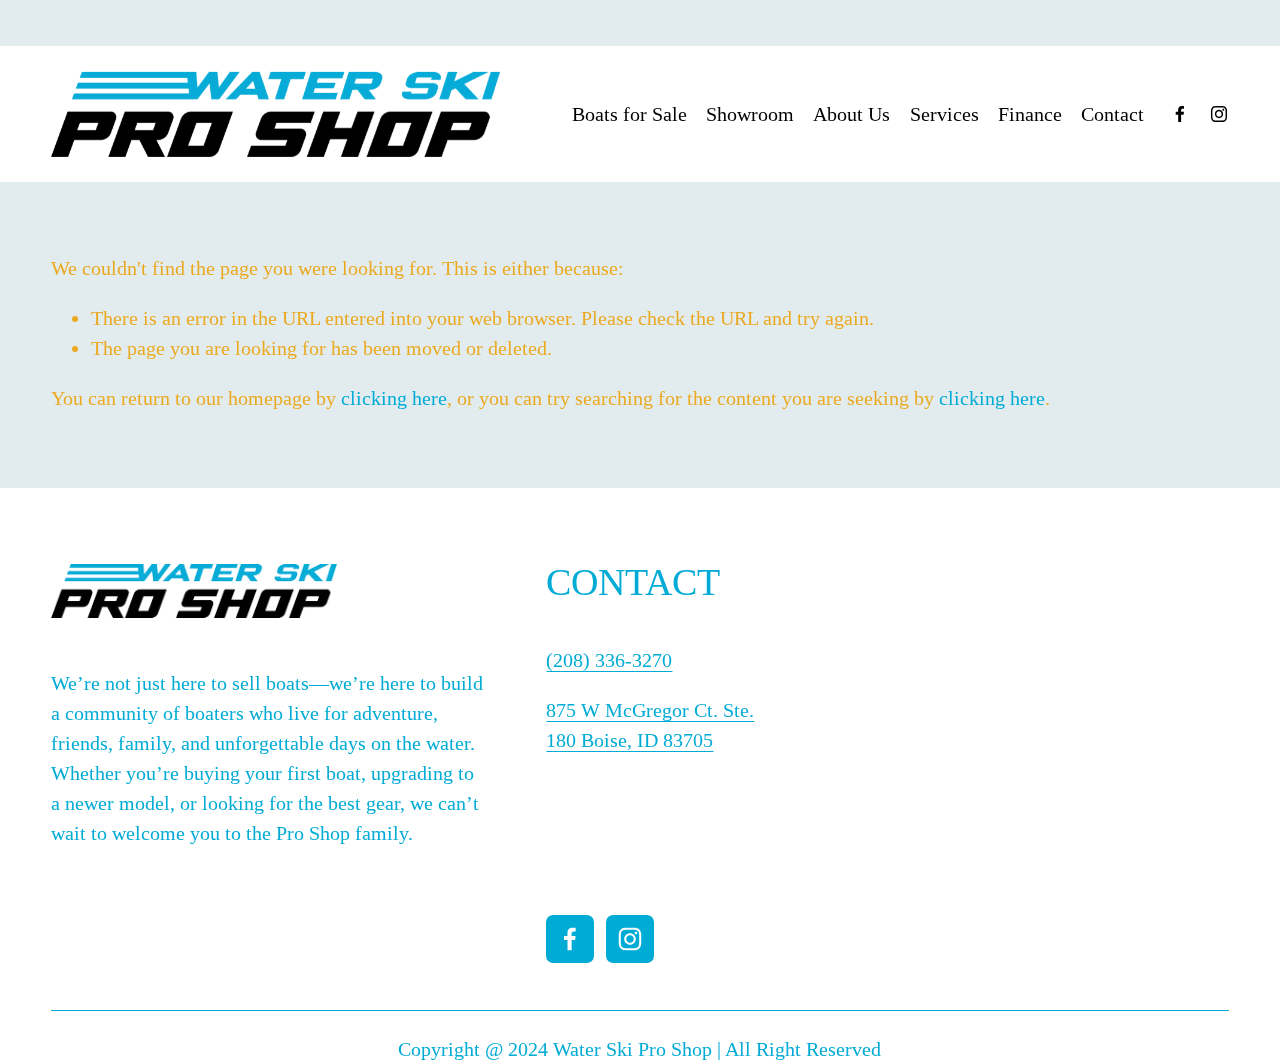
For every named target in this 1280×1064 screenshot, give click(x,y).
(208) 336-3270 (609, 660)
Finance (1030, 114)
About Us (851, 114)
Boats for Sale (629, 114)
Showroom (750, 114)
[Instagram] (1219, 114)
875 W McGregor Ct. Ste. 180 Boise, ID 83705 (650, 725)
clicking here (394, 398)
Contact (1112, 114)
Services (944, 114)
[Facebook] (1180, 114)
